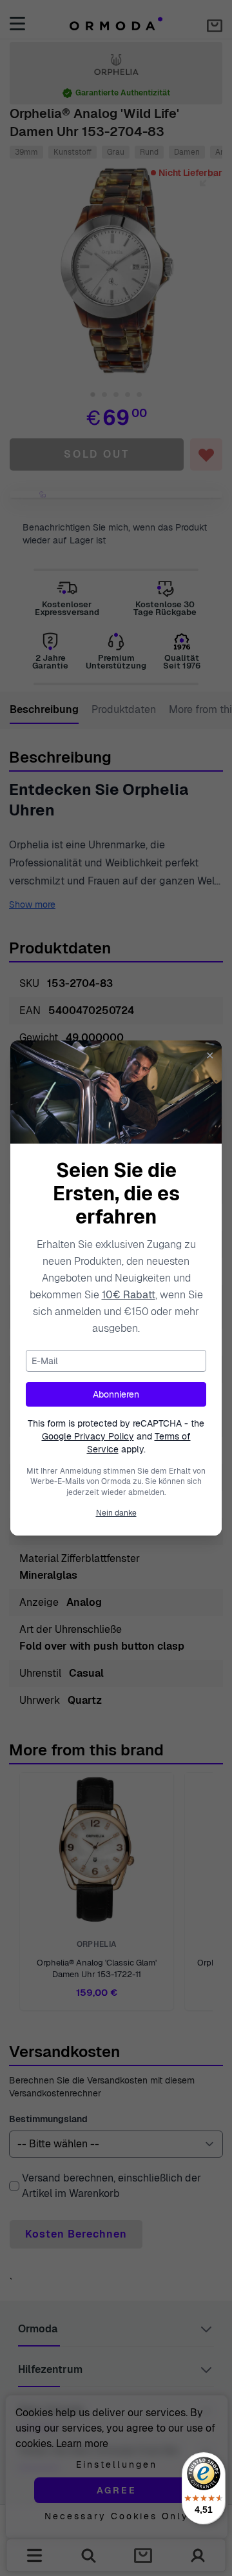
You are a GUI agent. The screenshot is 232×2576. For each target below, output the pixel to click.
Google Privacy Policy (88, 1436)
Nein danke (116, 1513)
